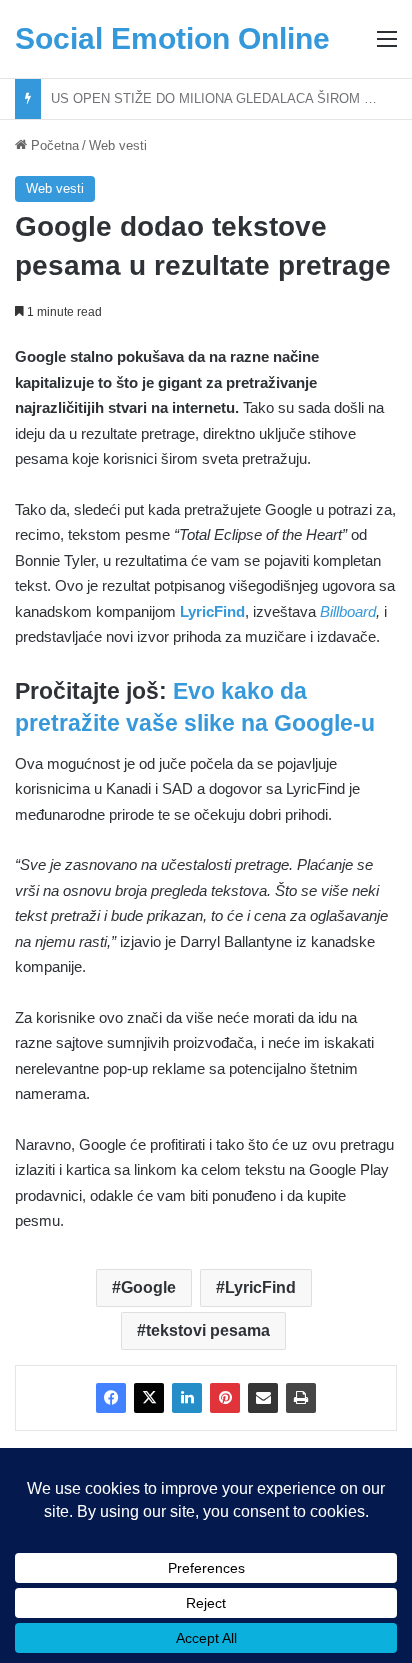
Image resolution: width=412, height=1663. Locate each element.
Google (148, 1287)
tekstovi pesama (208, 1330)
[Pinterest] (225, 1398)
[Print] (301, 1398)
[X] (149, 1398)
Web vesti (118, 145)
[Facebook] (111, 1398)
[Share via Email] (263, 1398)
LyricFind (260, 1287)
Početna (53, 145)
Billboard (348, 611)
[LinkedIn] (187, 1398)
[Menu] (387, 46)
